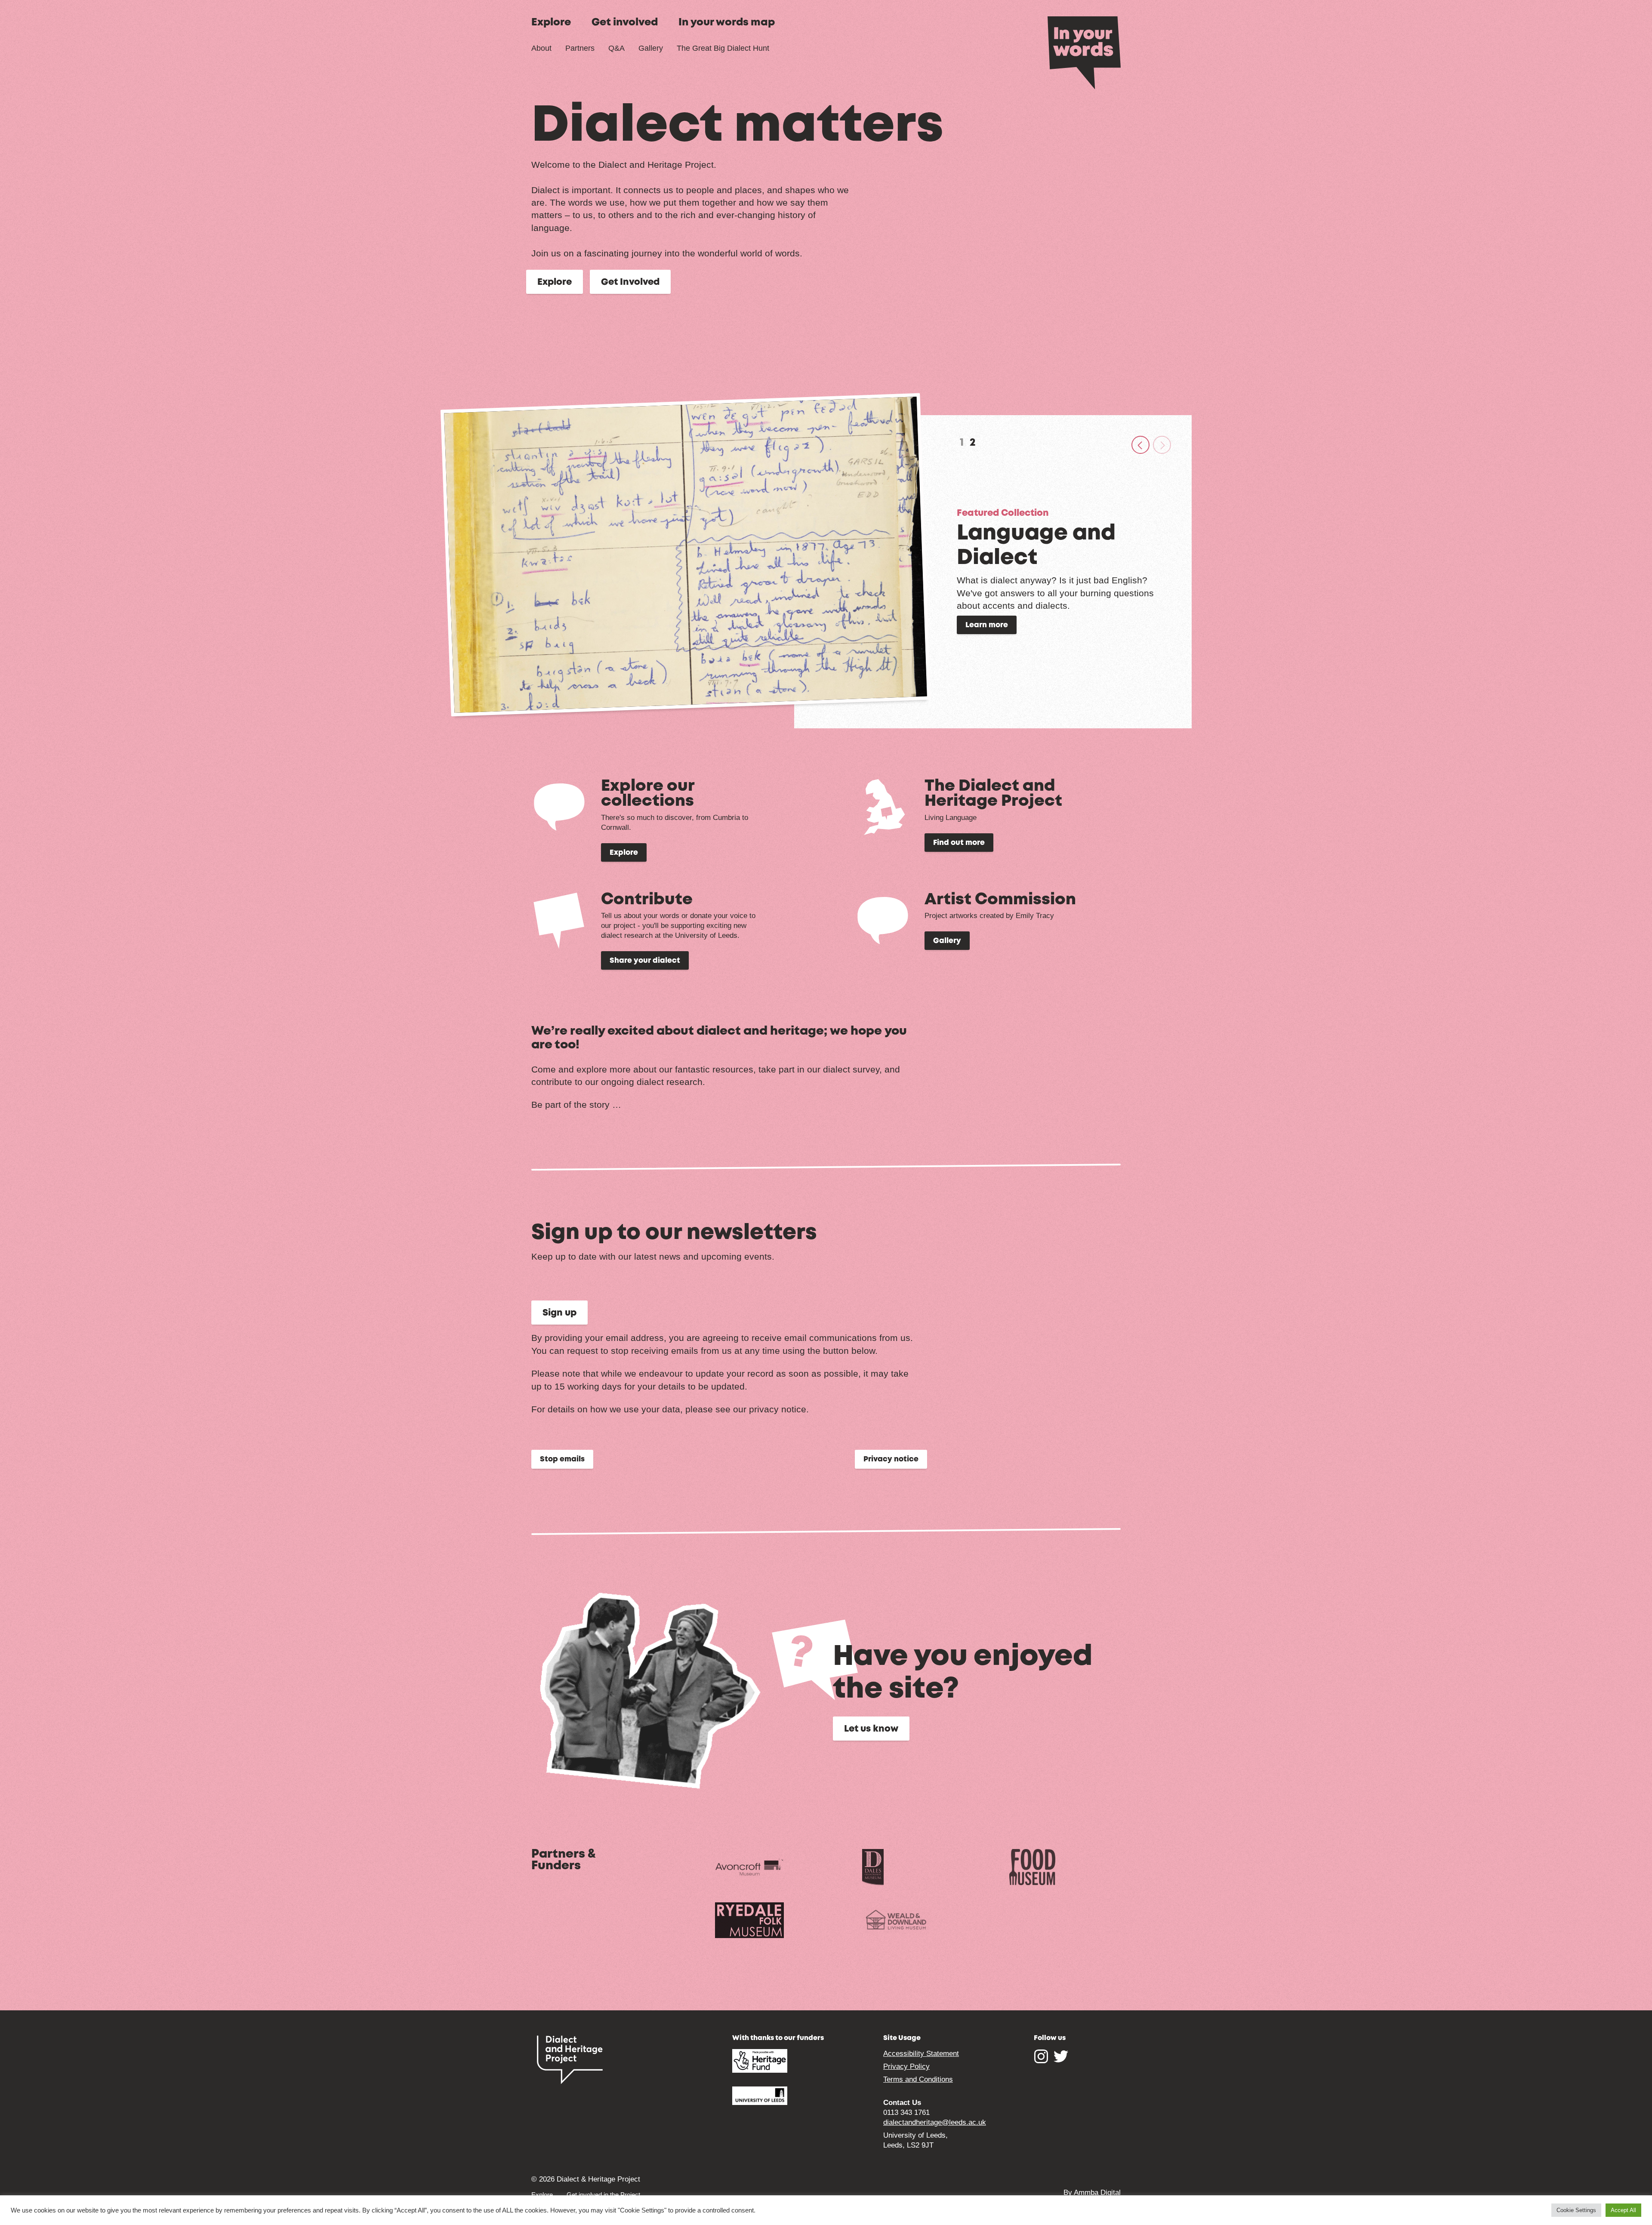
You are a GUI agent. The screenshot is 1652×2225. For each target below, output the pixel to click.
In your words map (727, 23)
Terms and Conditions (918, 2079)
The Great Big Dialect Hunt (723, 48)
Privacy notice (891, 1459)
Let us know (871, 1729)
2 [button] (973, 443)
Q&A (616, 48)
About (541, 48)
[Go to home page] (1084, 52)
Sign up (559, 1313)
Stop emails (562, 1459)
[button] (1140, 445)
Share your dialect (645, 961)
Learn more (987, 625)
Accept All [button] (1623, 2210)
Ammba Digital (1097, 2193)
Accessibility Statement (921, 2054)
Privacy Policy (906, 2066)
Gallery (651, 48)
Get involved (625, 23)
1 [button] (962, 443)
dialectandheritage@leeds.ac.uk (935, 2122)
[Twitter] (1061, 2060)
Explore (551, 23)
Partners (580, 48)
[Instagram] (1041, 2060)
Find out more (959, 843)
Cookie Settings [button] (1576, 2210)
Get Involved (630, 282)
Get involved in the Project (603, 2195)
